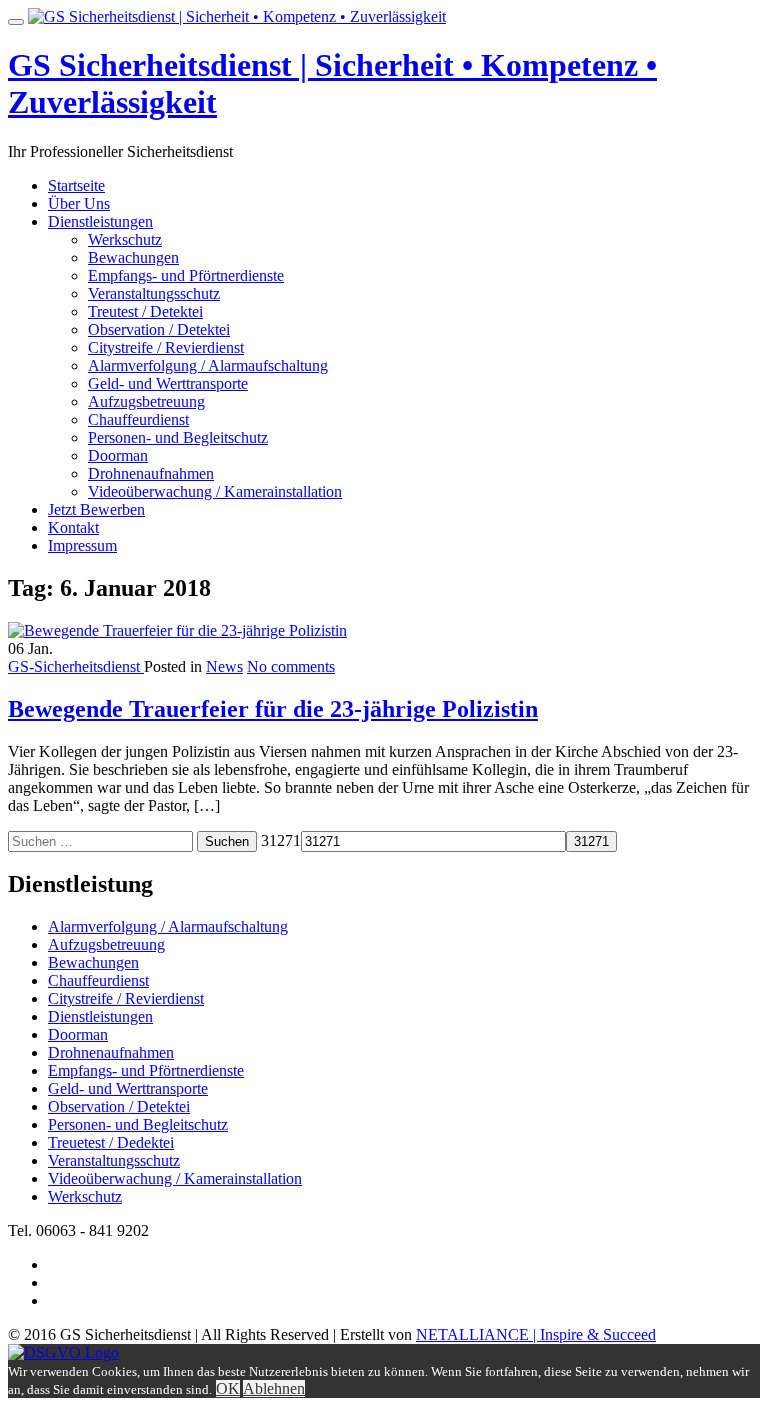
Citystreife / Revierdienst (166, 347)
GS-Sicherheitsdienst (76, 666)
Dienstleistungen (100, 221)
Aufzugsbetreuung (146, 401)
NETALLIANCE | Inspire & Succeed (536, 1334)
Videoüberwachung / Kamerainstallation (215, 491)
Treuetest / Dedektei (111, 1142)
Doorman (118, 455)
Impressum (82, 545)
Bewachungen (133, 257)
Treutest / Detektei (145, 311)
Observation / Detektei (159, 329)
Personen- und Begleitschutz (178, 437)
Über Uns (79, 203)
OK (228, 1388)
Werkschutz (125, 239)
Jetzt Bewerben (96, 509)
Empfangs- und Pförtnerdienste (186, 275)
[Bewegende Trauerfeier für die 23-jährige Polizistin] (177, 630)
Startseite (76, 185)
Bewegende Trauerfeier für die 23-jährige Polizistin (273, 709)
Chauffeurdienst (138, 419)
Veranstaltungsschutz (154, 293)
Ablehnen (274, 1388)
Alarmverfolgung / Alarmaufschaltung (208, 365)
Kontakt (73, 527)
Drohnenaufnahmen (151, 473)
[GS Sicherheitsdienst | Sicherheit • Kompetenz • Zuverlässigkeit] (237, 16)
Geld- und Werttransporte (168, 383)
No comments (291, 666)
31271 (281, 840)
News (224, 666)
